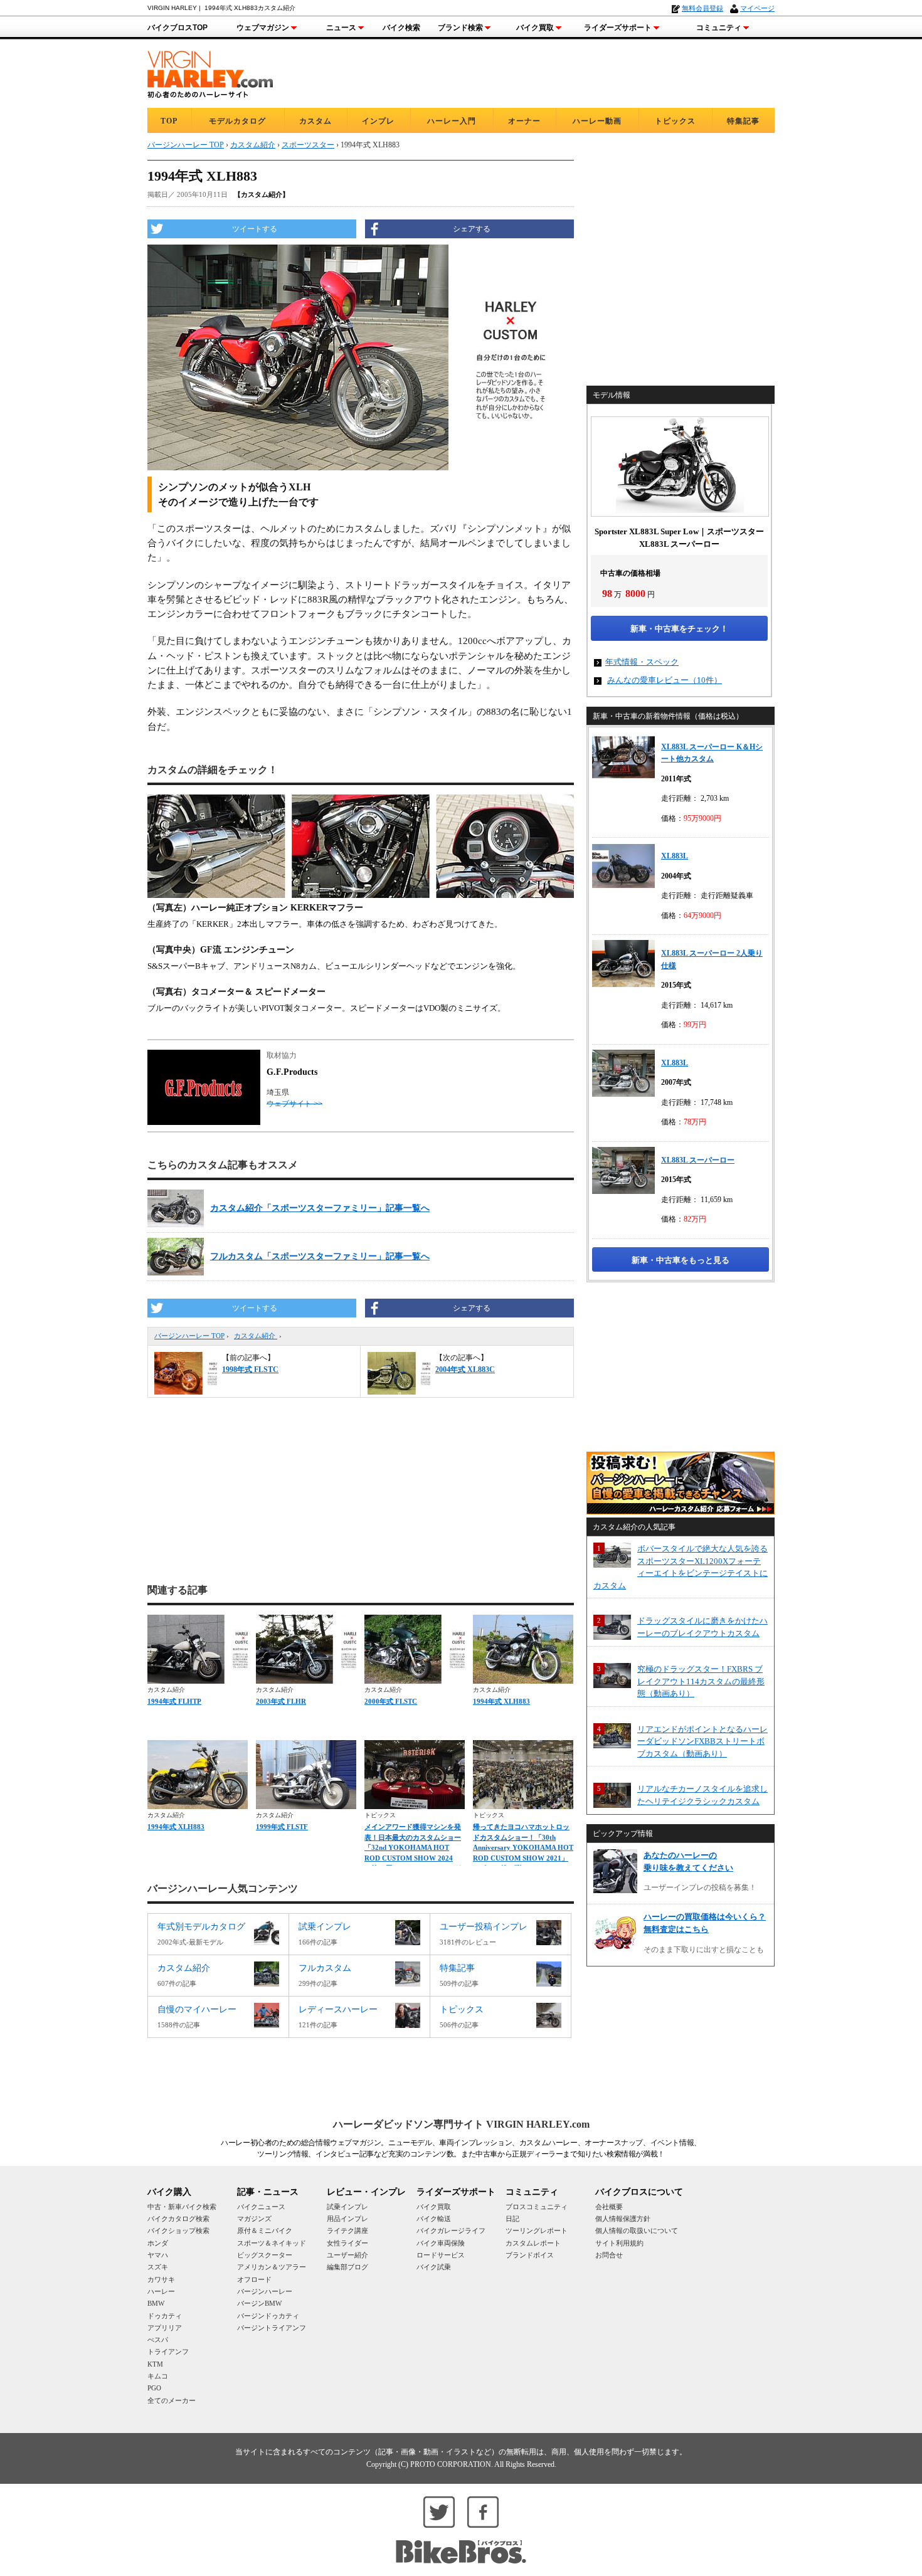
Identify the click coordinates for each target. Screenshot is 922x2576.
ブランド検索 (460, 28)
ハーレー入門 (452, 121)
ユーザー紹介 (347, 2255)
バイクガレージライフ (451, 2230)
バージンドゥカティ (268, 2316)
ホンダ (158, 2243)
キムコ (158, 2376)
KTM (155, 2364)
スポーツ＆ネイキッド (272, 2243)
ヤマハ (158, 2255)
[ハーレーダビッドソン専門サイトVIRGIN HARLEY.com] (210, 72)
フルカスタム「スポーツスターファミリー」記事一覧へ (320, 1256)
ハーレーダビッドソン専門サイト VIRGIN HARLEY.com (461, 2124)
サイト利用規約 (619, 2243)
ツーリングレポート (537, 2230)
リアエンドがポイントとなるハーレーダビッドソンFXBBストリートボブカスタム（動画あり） (702, 1741)
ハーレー (161, 2291)
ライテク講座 (347, 2230)
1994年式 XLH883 (501, 1701)
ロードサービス (441, 2255)
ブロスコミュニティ (537, 2207)
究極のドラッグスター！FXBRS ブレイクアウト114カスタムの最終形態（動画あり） (701, 1681)
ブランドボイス (530, 2255)
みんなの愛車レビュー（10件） (665, 680)
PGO (154, 2388)
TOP (169, 121)
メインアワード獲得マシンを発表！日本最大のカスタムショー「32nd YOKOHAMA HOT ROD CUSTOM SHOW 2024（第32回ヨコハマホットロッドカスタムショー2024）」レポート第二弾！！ (413, 1858)
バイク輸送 (434, 2219)
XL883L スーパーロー (698, 1160)
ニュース (341, 28)
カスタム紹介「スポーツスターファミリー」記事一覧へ (320, 1208)
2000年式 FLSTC (391, 1701)
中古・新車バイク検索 (182, 2207)
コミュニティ (719, 28)
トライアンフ (168, 2352)
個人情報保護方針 (623, 2219)
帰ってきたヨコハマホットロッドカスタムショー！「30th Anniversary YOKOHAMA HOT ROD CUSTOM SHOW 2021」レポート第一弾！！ (523, 1847)
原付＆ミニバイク (265, 2230)
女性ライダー (347, 2243)
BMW (156, 2303)
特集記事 (743, 121)
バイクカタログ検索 (178, 2219)
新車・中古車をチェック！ (679, 629)
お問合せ (609, 2255)
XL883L (675, 856)
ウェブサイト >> (294, 1104)
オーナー (524, 121)
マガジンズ (254, 2219)
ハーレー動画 (597, 121)
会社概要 (609, 2207)
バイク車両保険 (441, 2243)
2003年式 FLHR (281, 1701)
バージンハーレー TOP (189, 1336)
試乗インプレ (347, 2207)
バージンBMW (259, 2303)
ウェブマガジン (263, 28)
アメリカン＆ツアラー (272, 2267)
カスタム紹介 (256, 1336)
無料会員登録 (702, 8)
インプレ (378, 121)
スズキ (158, 2267)
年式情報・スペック (642, 662)
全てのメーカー (172, 2400)
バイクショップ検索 (178, 2230)
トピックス (675, 121)
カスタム (315, 121)
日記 (512, 2219)
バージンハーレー (265, 2291)
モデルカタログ (237, 121)
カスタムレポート (533, 2243)
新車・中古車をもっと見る (681, 1260)
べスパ (158, 2340)
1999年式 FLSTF (282, 1827)
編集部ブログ (347, 2267)
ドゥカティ (165, 2316)
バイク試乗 (434, 2267)
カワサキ (161, 2279)
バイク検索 (401, 28)
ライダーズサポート (618, 28)
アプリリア (165, 2328)
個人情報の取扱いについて (637, 2230)
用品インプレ (347, 2219)
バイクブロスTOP (178, 28)
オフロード (254, 2279)
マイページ (757, 8)
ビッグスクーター (265, 2255)
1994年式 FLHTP (174, 1701)
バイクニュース (261, 2207)
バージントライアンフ (272, 2328)
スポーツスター (308, 145)
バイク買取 (535, 28)
